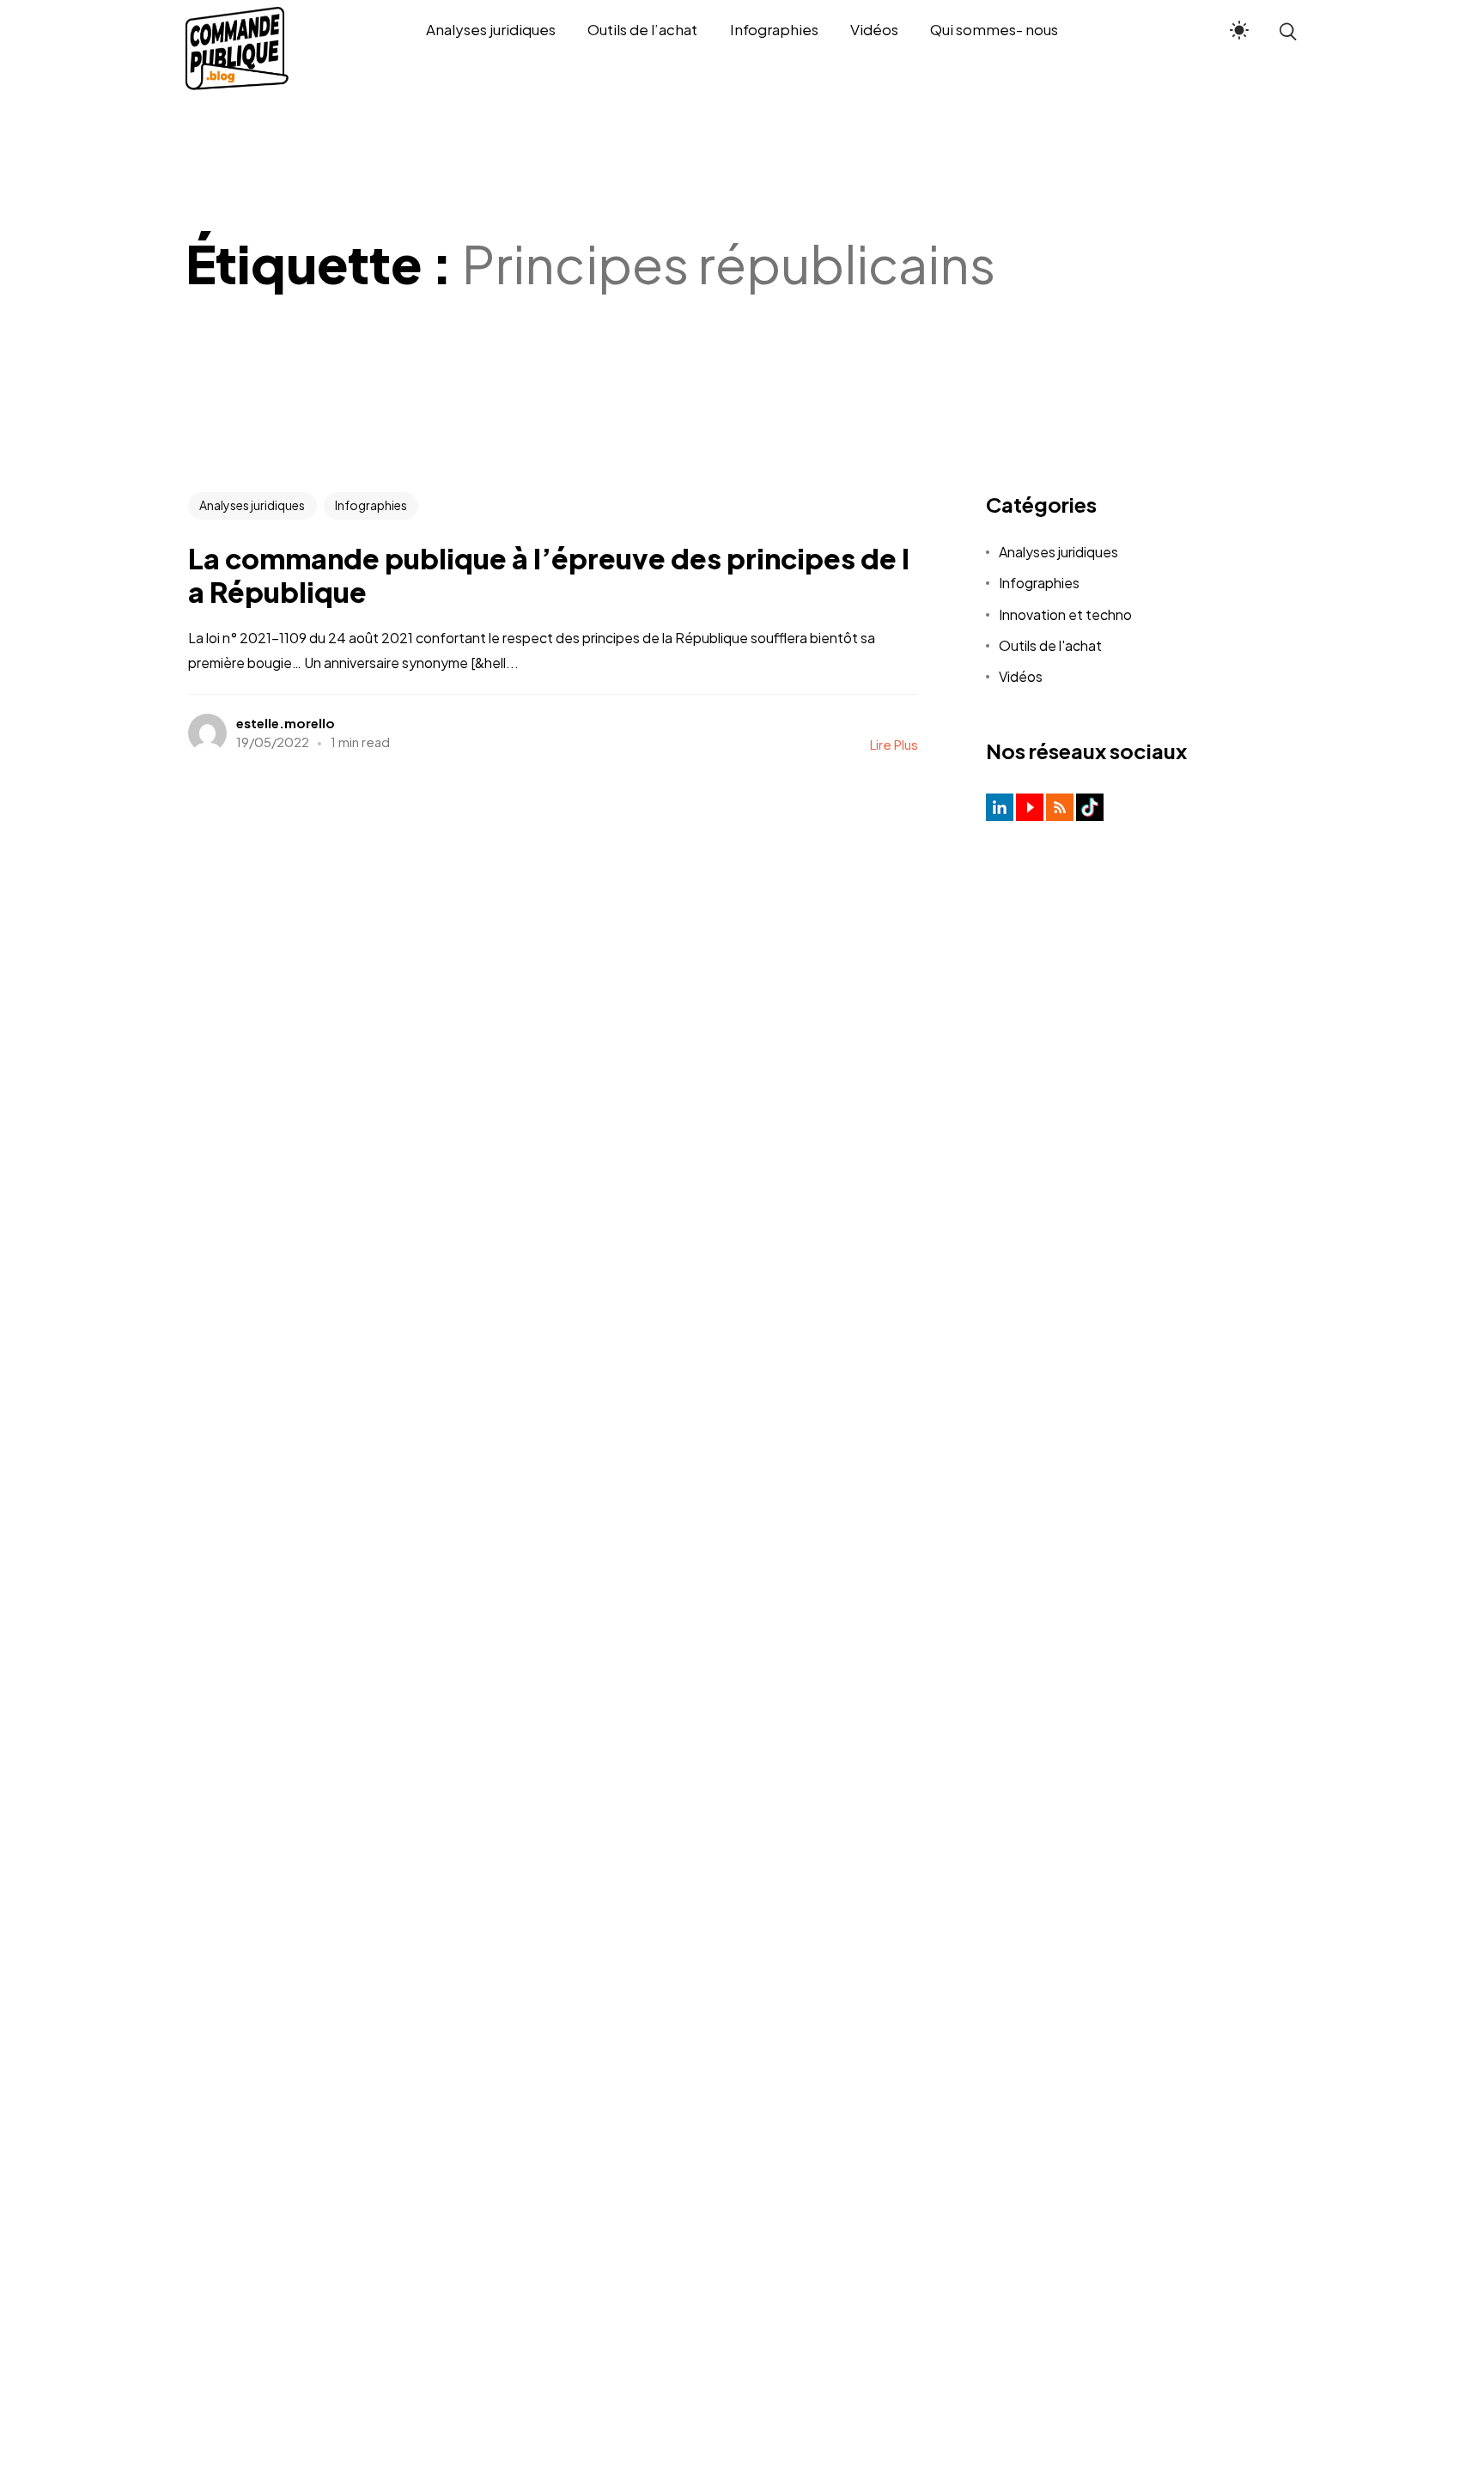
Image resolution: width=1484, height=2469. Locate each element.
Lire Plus (894, 744)
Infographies (371, 505)
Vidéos (1021, 676)
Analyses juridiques (252, 505)
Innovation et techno (1065, 614)
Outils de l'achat (1050, 645)
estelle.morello (286, 723)
